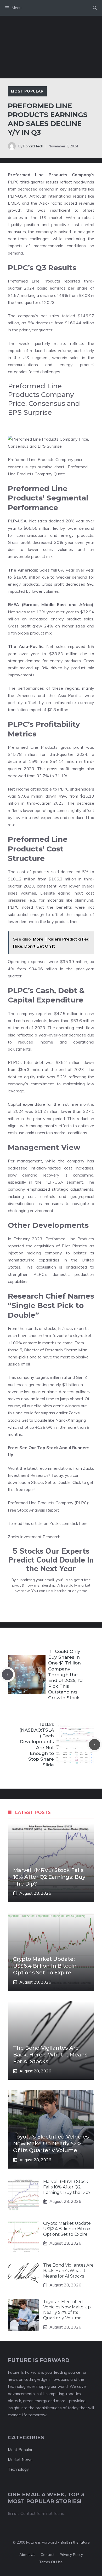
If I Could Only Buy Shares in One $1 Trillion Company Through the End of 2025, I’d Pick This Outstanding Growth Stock (65, 1675)
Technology (18, 2469)
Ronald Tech (33, 146)
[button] (95, 8)
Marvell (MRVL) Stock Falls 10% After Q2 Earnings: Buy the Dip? (49, 1877)
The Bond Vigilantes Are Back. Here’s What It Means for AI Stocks (50, 2055)
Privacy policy (71, 2555)
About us (27, 2555)
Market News (20, 2460)
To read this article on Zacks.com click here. (48, 1523)
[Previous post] (7, 1675)
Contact (47, 2555)
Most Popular (27, 91)
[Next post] (95, 1745)
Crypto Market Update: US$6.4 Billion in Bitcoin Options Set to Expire (45, 1966)
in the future (79, 2542)
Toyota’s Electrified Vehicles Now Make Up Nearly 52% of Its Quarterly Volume (51, 2143)
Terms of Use (51, 2562)
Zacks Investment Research (34, 1537)
